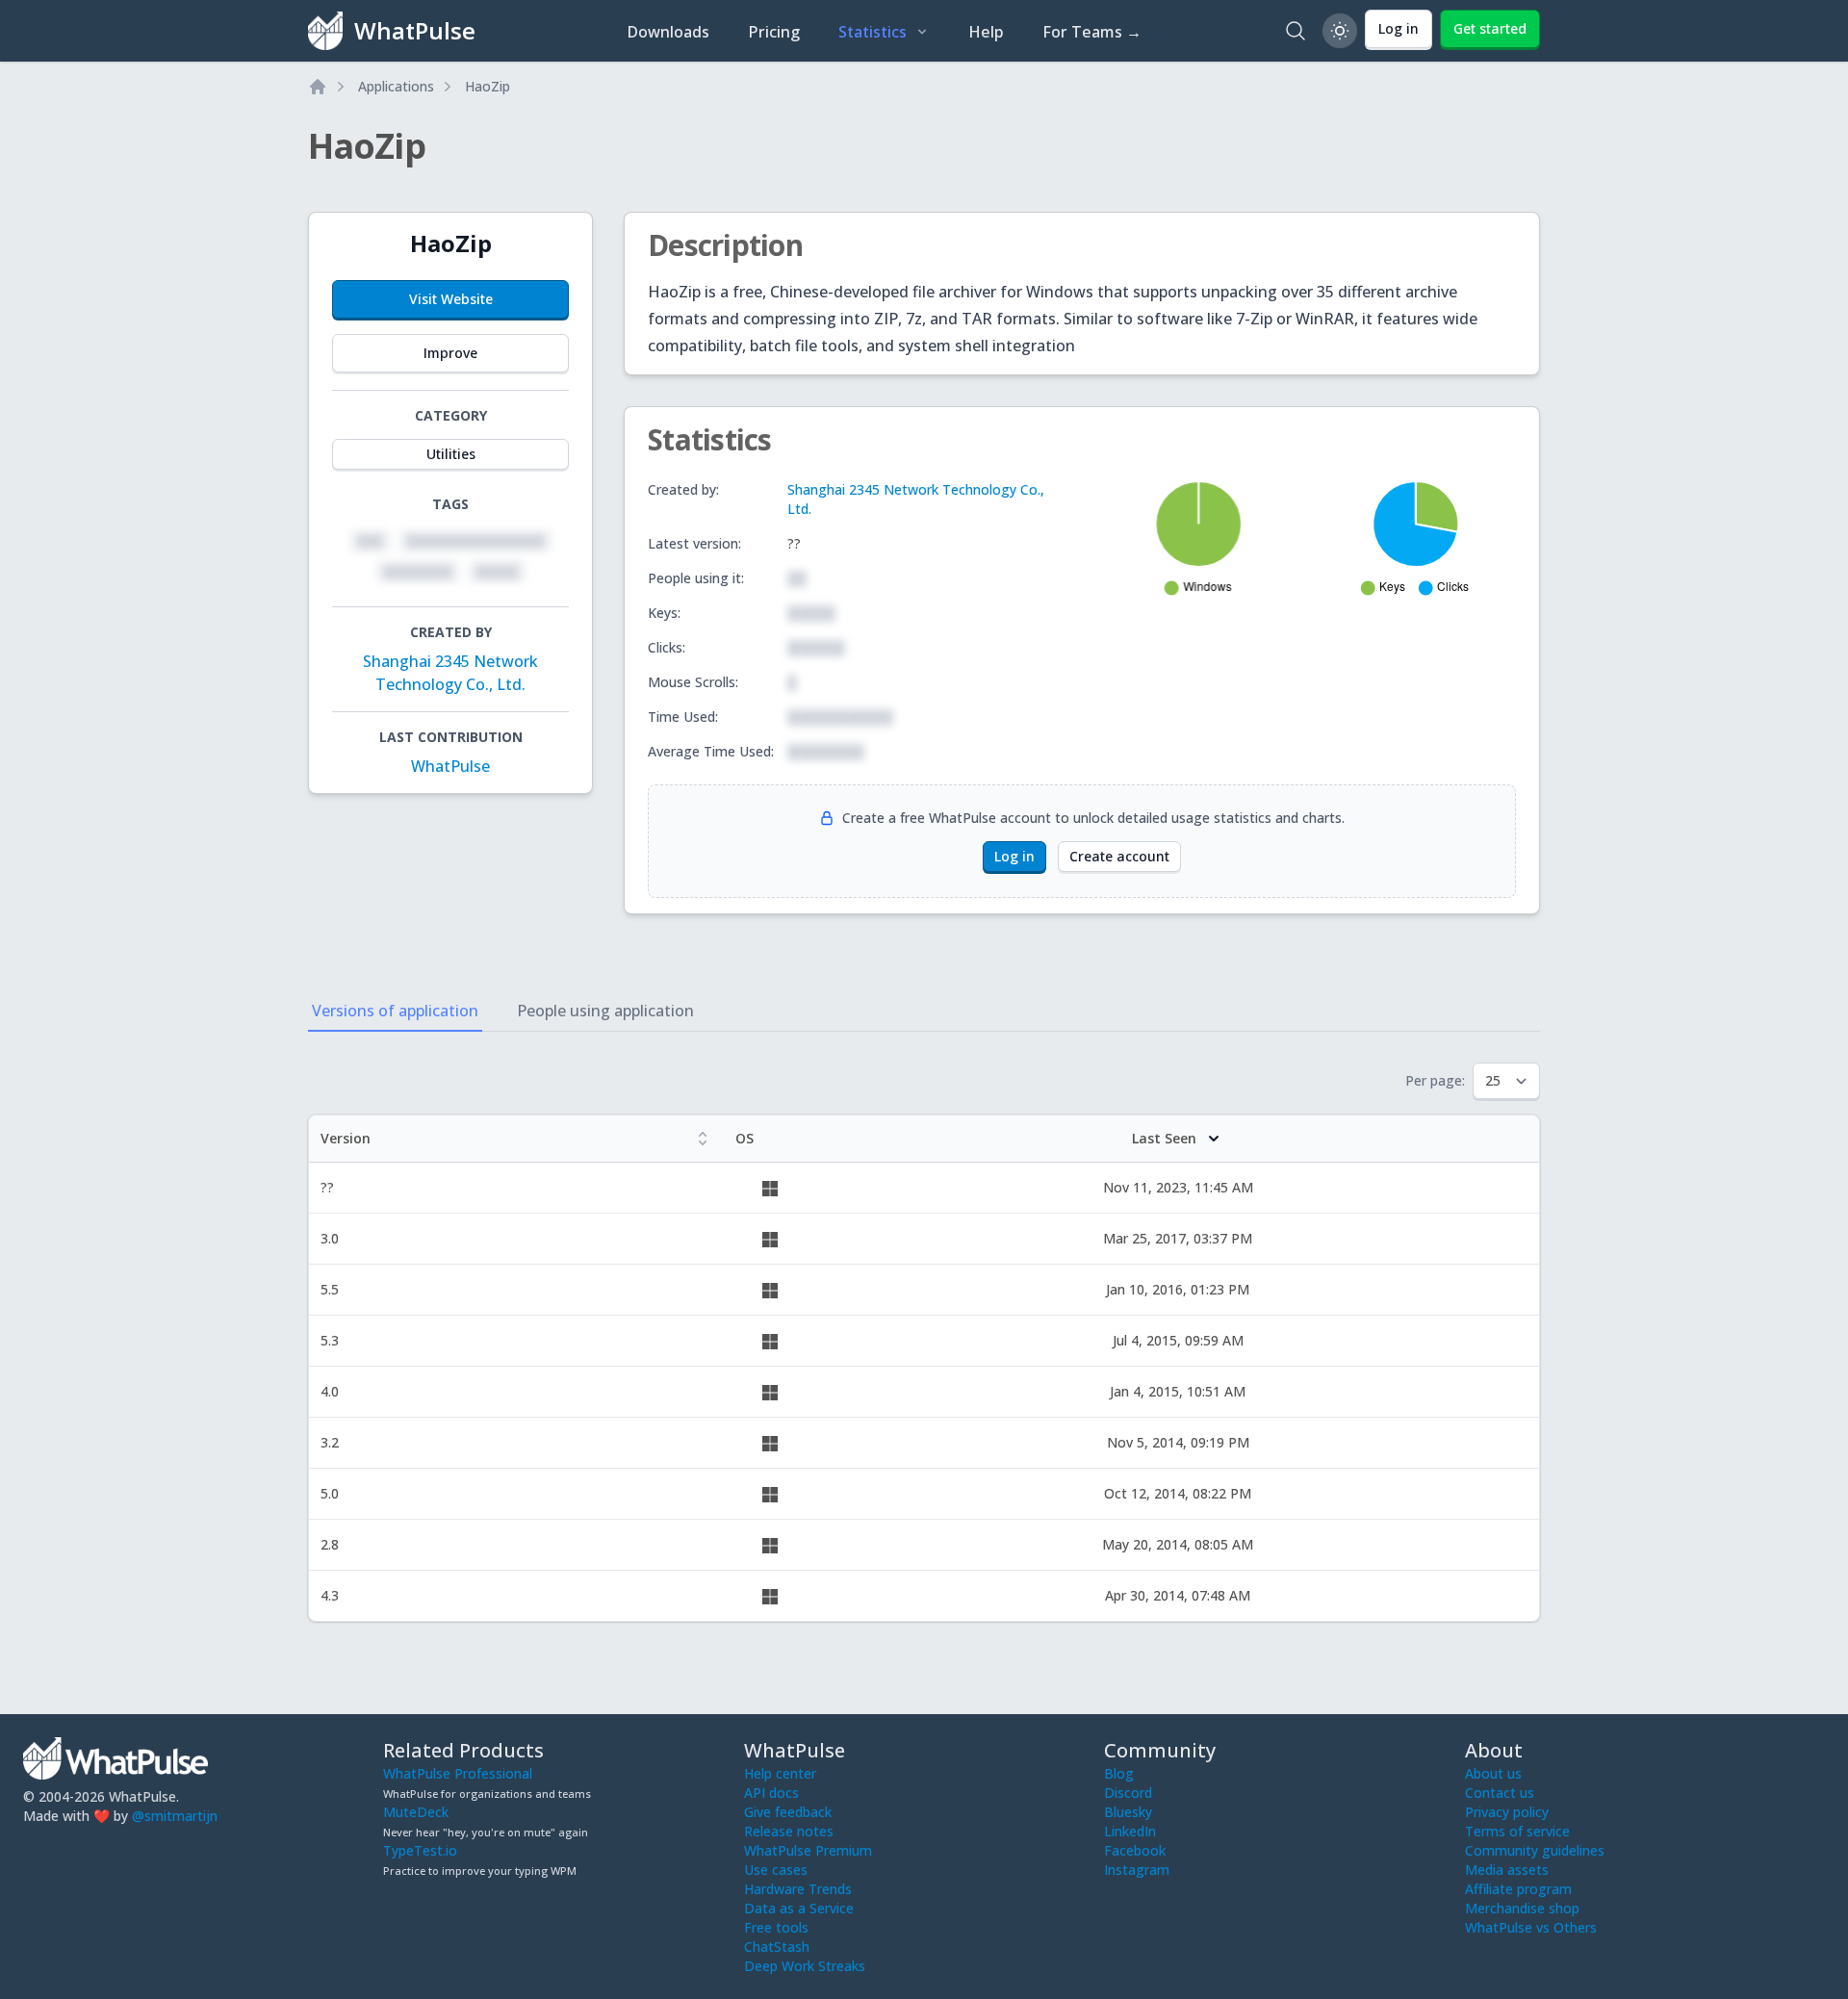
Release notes (789, 1831)
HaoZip (488, 86)
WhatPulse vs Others (1531, 1927)
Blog (1119, 1773)
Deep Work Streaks (805, 1966)
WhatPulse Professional (458, 1773)
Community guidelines (1535, 1850)
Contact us (1500, 1793)
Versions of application (395, 1011)
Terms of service (1517, 1831)
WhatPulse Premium (808, 1850)
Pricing (774, 32)
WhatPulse (450, 766)
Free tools (776, 1927)
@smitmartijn (175, 1816)
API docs (771, 1793)
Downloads (668, 32)
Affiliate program (1518, 1889)
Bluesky (1128, 1812)
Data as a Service (799, 1908)
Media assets (1507, 1870)
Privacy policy (1507, 1812)
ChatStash (777, 1947)
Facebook (1135, 1850)
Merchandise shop (1522, 1908)
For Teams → (1092, 32)
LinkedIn (1130, 1831)
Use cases (776, 1870)
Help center (780, 1773)
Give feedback (788, 1812)
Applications (396, 86)
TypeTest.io (420, 1850)
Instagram (1137, 1870)
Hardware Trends (798, 1889)
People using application (605, 1011)
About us (1493, 1773)
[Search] (1296, 31)
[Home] (318, 87)
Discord (1128, 1793)
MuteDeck (416, 1812)
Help (986, 32)
